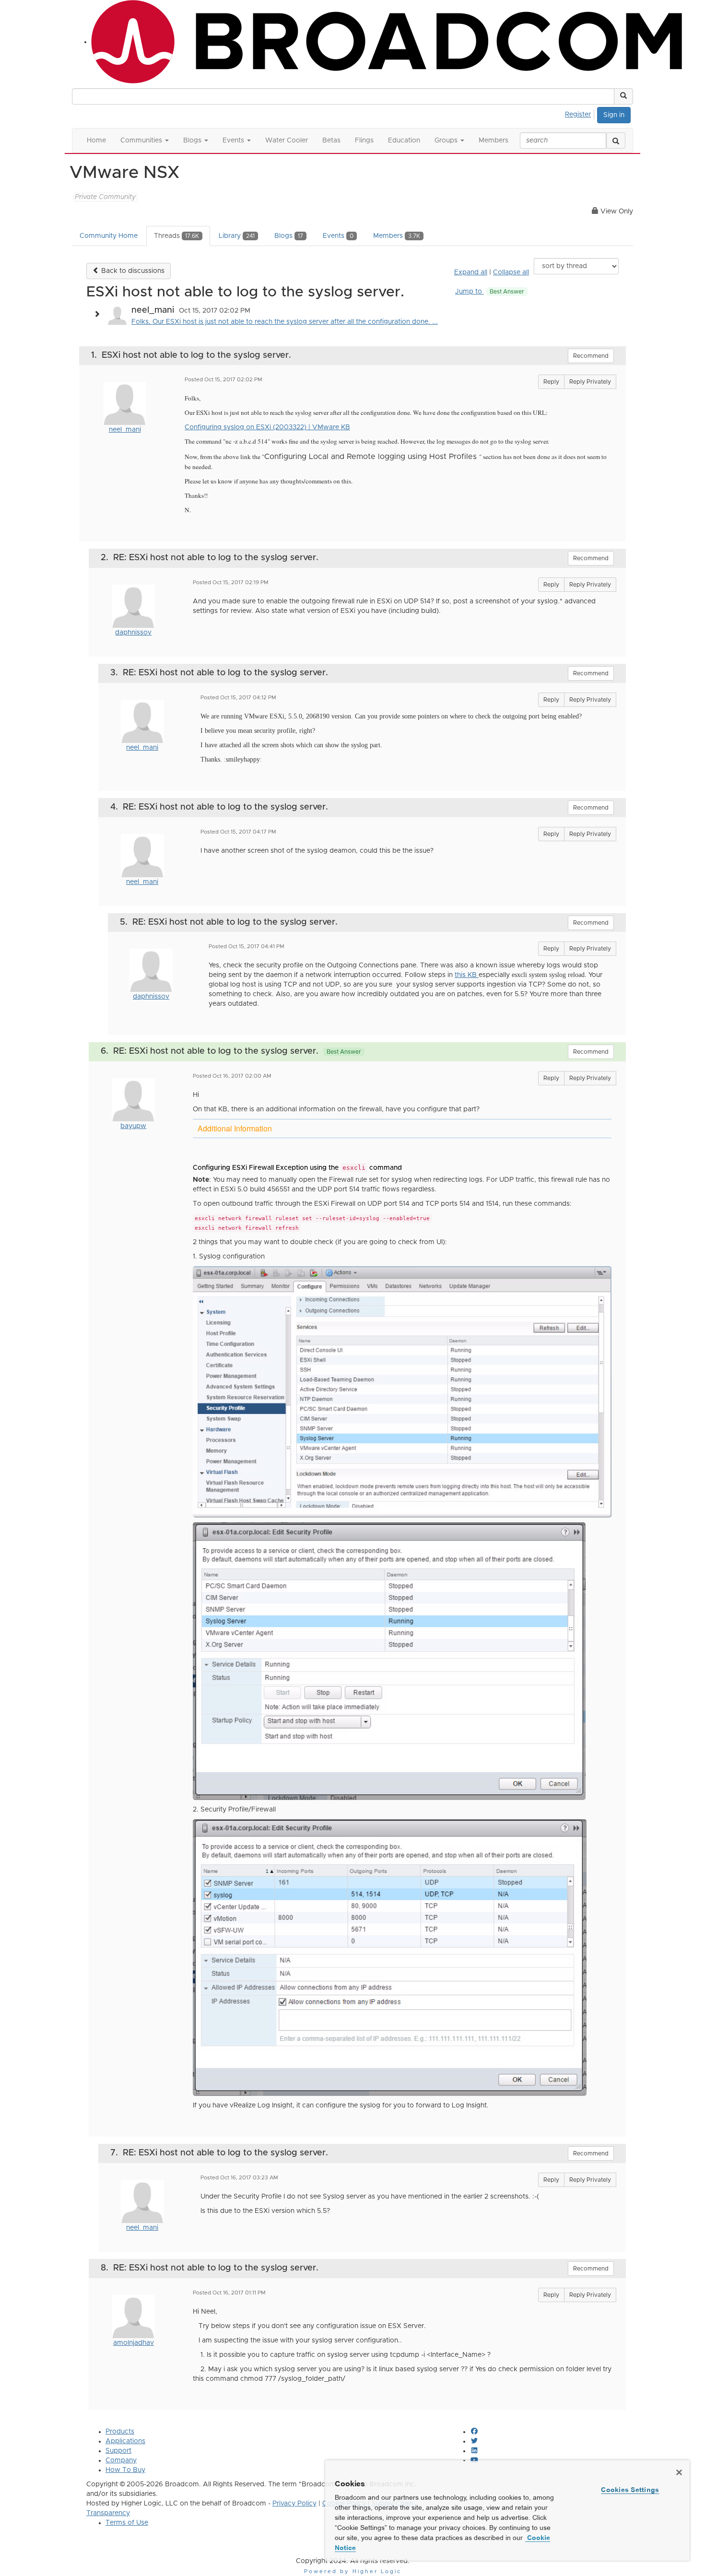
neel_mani (125, 430)
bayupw (133, 1126)
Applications (125, 2441)
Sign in (614, 115)
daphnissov (133, 633)
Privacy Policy (294, 2504)
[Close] (679, 2472)
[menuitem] (581, 113)
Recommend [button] (591, 356)
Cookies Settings (630, 2490)
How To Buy (125, 2470)
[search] (616, 141)
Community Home (109, 236)
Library (237, 236)
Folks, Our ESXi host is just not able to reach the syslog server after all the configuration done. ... (285, 322)
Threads (176, 236)
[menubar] (581, 113)
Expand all (471, 272)
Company (121, 2460)
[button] (623, 96)
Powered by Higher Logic (353, 2571)
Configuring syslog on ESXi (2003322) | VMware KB (267, 427)
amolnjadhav (134, 2343)
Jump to (490, 292)
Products (120, 2432)
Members (397, 236)
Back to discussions (132, 271)
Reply (551, 382)
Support (118, 2451)
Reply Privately (590, 382)
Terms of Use (127, 2523)
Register (578, 115)
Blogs (289, 236)
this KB (467, 975)
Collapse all (511, 272)
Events (338, 236)
